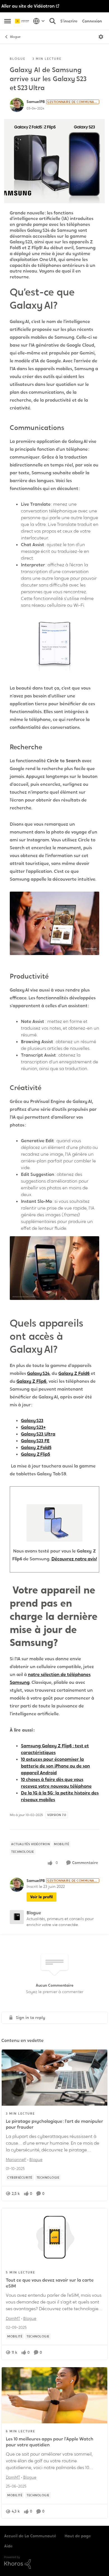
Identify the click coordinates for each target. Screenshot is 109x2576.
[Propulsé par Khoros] (54, 2563)
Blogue (15, 37)
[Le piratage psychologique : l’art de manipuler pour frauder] (54, 2078)
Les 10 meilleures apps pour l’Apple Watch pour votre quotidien (50, 2442)
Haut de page (78, 2536)
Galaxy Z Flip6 (31, 1381)
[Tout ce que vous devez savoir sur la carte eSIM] (54, 2236)
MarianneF (16, 2160)
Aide (8, 2546)
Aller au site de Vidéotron (28, 6)
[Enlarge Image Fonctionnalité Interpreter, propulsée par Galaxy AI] (54, 643)
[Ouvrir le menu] (101, 37)
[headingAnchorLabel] (68, 306)
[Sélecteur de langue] (39, 21)
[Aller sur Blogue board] (17, 1917)
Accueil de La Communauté (30, 2536)
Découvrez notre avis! (74, 1559)
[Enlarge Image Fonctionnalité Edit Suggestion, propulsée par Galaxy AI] (54, 1268)
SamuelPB (36, 102)
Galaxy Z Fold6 (74, 1373)
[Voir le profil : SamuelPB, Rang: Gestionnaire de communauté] (17, 105)
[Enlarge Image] (54, 1523)
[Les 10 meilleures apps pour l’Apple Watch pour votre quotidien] (54, 2395)
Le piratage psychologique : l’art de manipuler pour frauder (54, 2124)
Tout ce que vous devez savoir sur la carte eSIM (50, 2283)
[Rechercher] (53, 21)
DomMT (13, 2318)
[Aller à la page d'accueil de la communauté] (23, 21)
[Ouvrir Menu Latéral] (8, 21)
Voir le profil (42, 1897)
